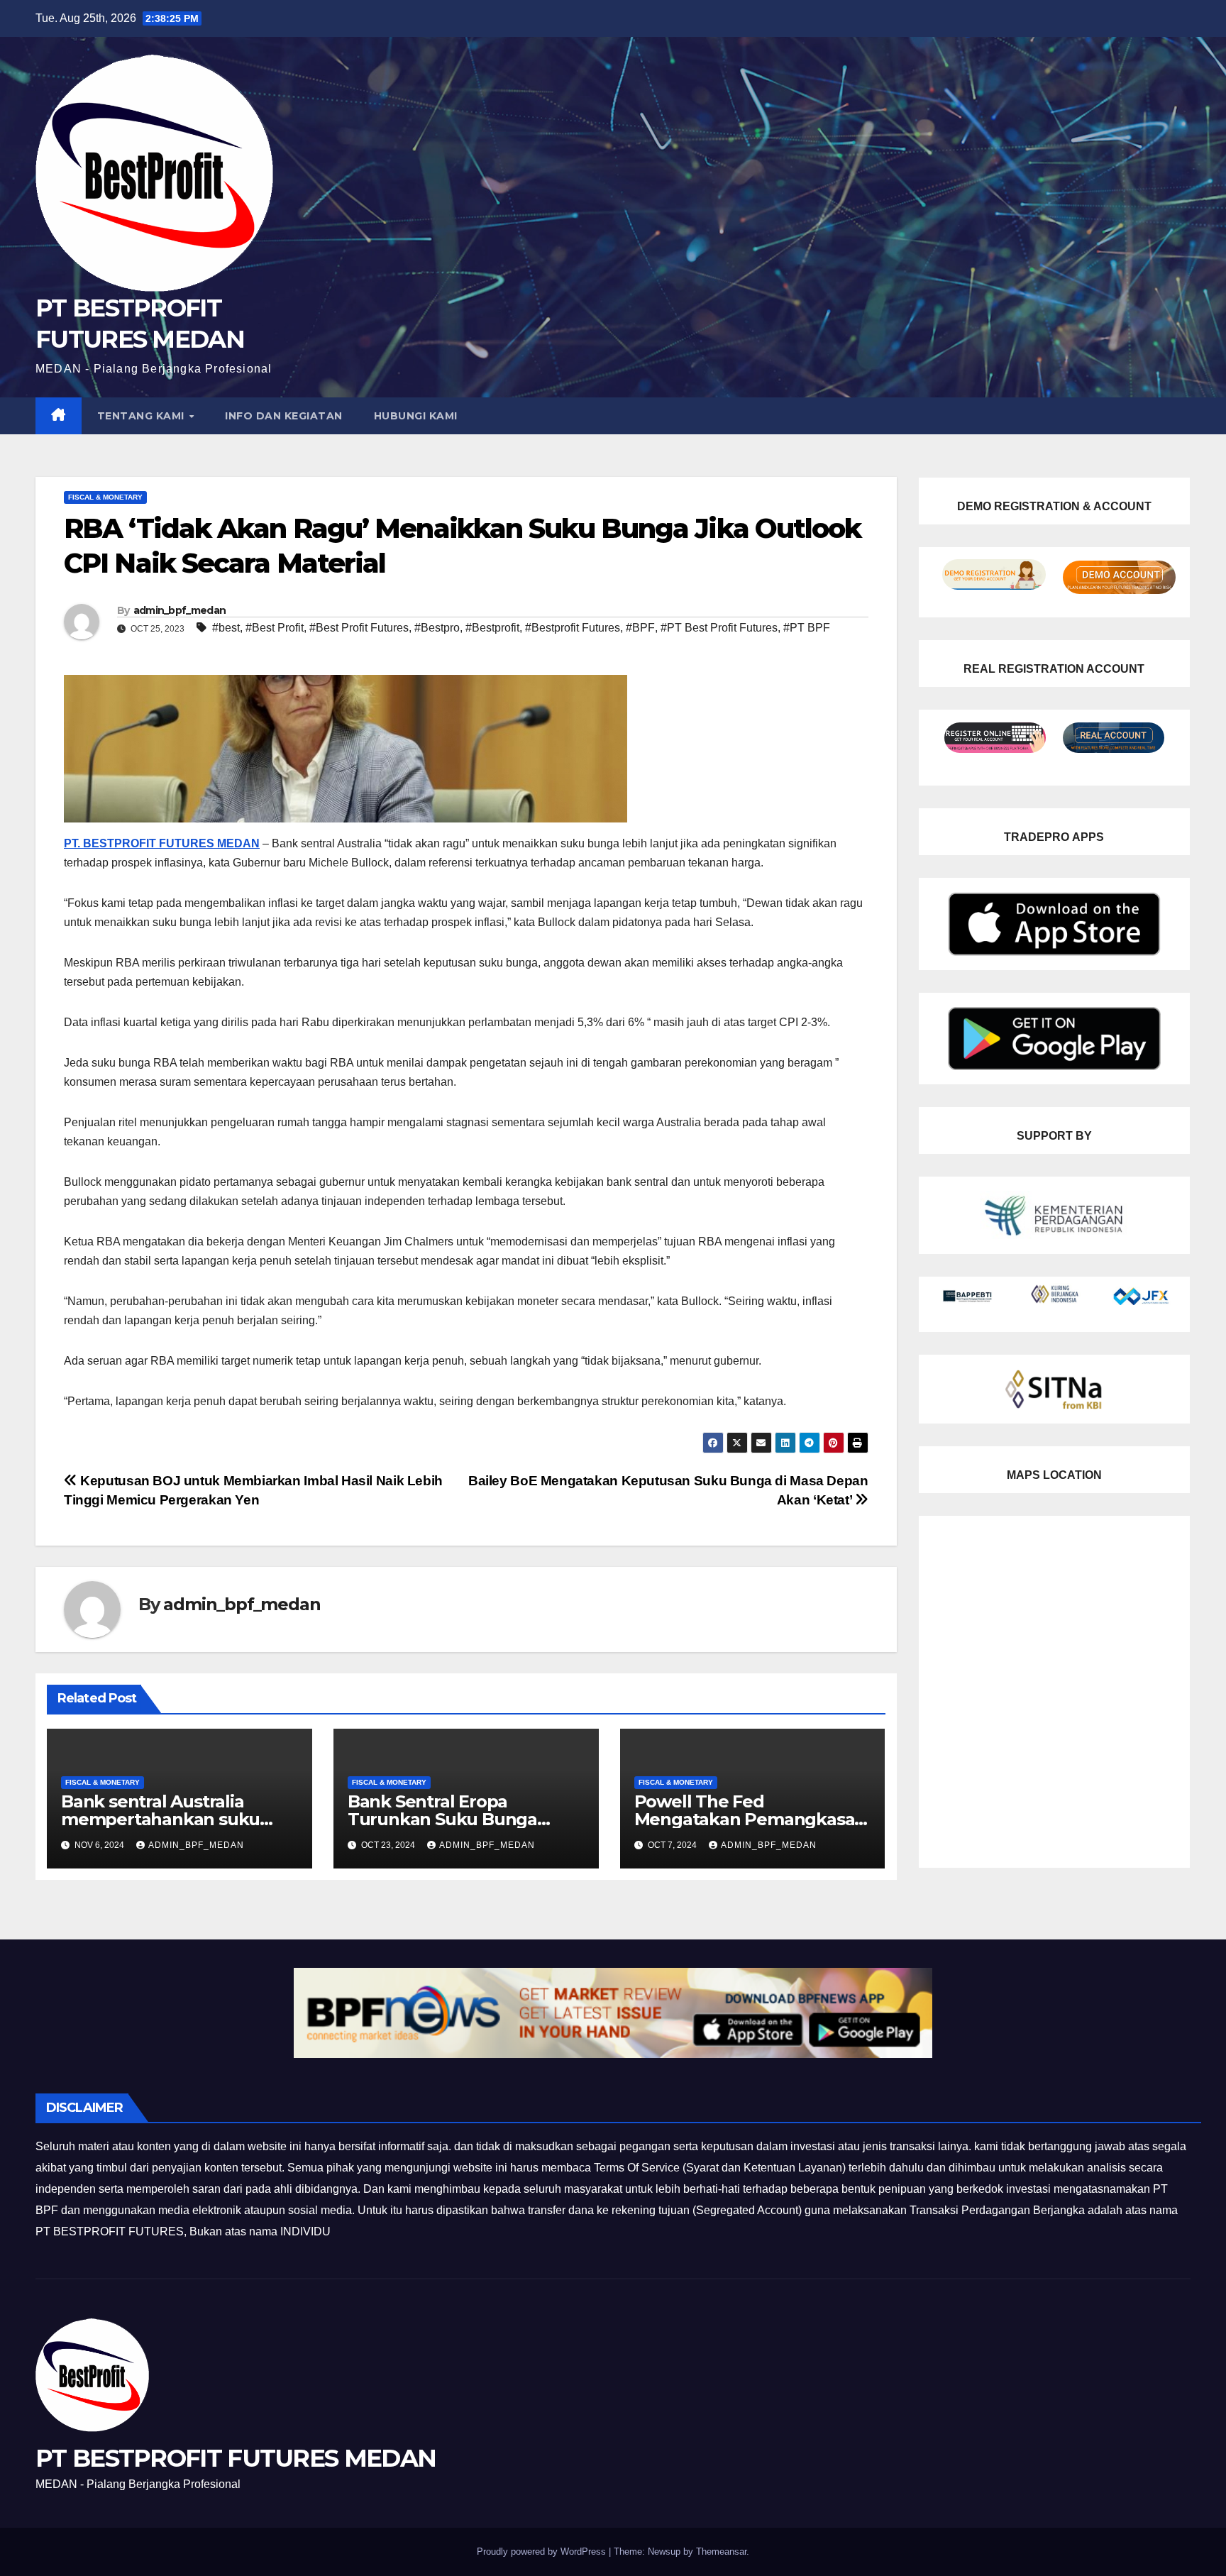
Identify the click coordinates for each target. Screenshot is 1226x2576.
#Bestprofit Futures (573, 628)
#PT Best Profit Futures (719, 628)
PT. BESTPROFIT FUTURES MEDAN (162, 843)
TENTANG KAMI (143, 416)
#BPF (640, 628)
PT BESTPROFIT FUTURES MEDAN (236, 2458)
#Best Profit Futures (359, 628)
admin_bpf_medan (180, 610)
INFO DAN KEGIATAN (284, 416)
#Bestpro (437, 628)
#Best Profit (275, 628)
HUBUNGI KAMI (416, 416)
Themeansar (721, 2552)
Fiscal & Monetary (105, 497)
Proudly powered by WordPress (543, 2552)
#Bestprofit (492, 628)
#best (226, 628)
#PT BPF (807, 628)
